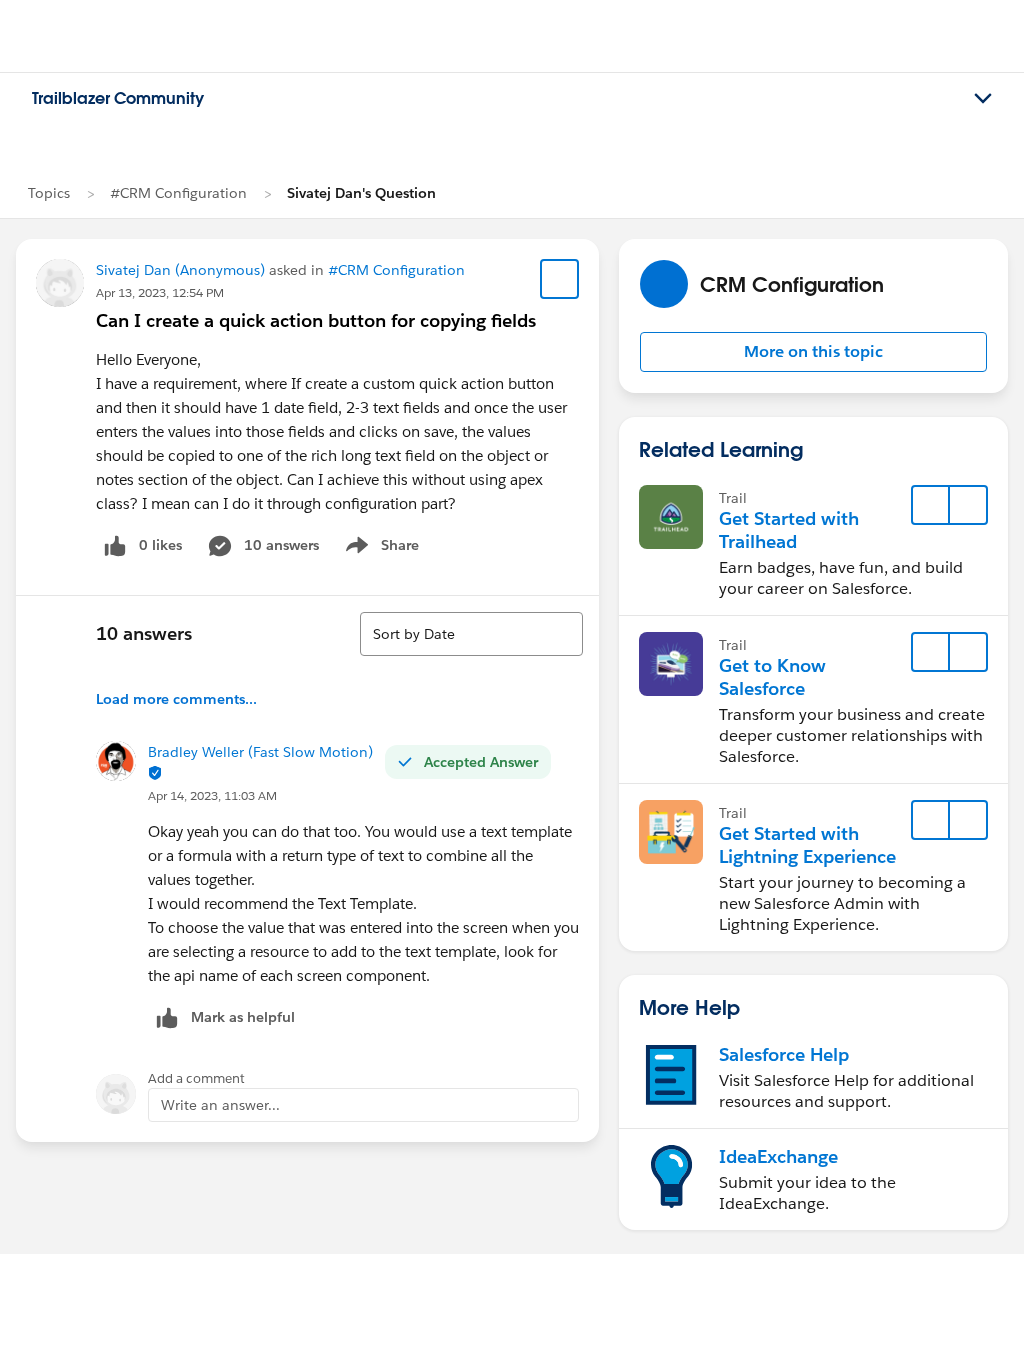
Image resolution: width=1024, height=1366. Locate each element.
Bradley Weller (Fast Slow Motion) (260, 752)
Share (379, 549)
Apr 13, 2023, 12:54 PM (160, 292)
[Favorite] (560, 279)
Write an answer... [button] (220, 1105)
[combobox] (471, 634)
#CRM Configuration (178, 193)
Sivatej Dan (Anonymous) (180, 270)
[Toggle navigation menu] (983, 99)
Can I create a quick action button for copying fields (316, 320)
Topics (49, 193)
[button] (813, 352)
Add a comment (196, 1078)
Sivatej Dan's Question (361, 193)
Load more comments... (176, 699)
